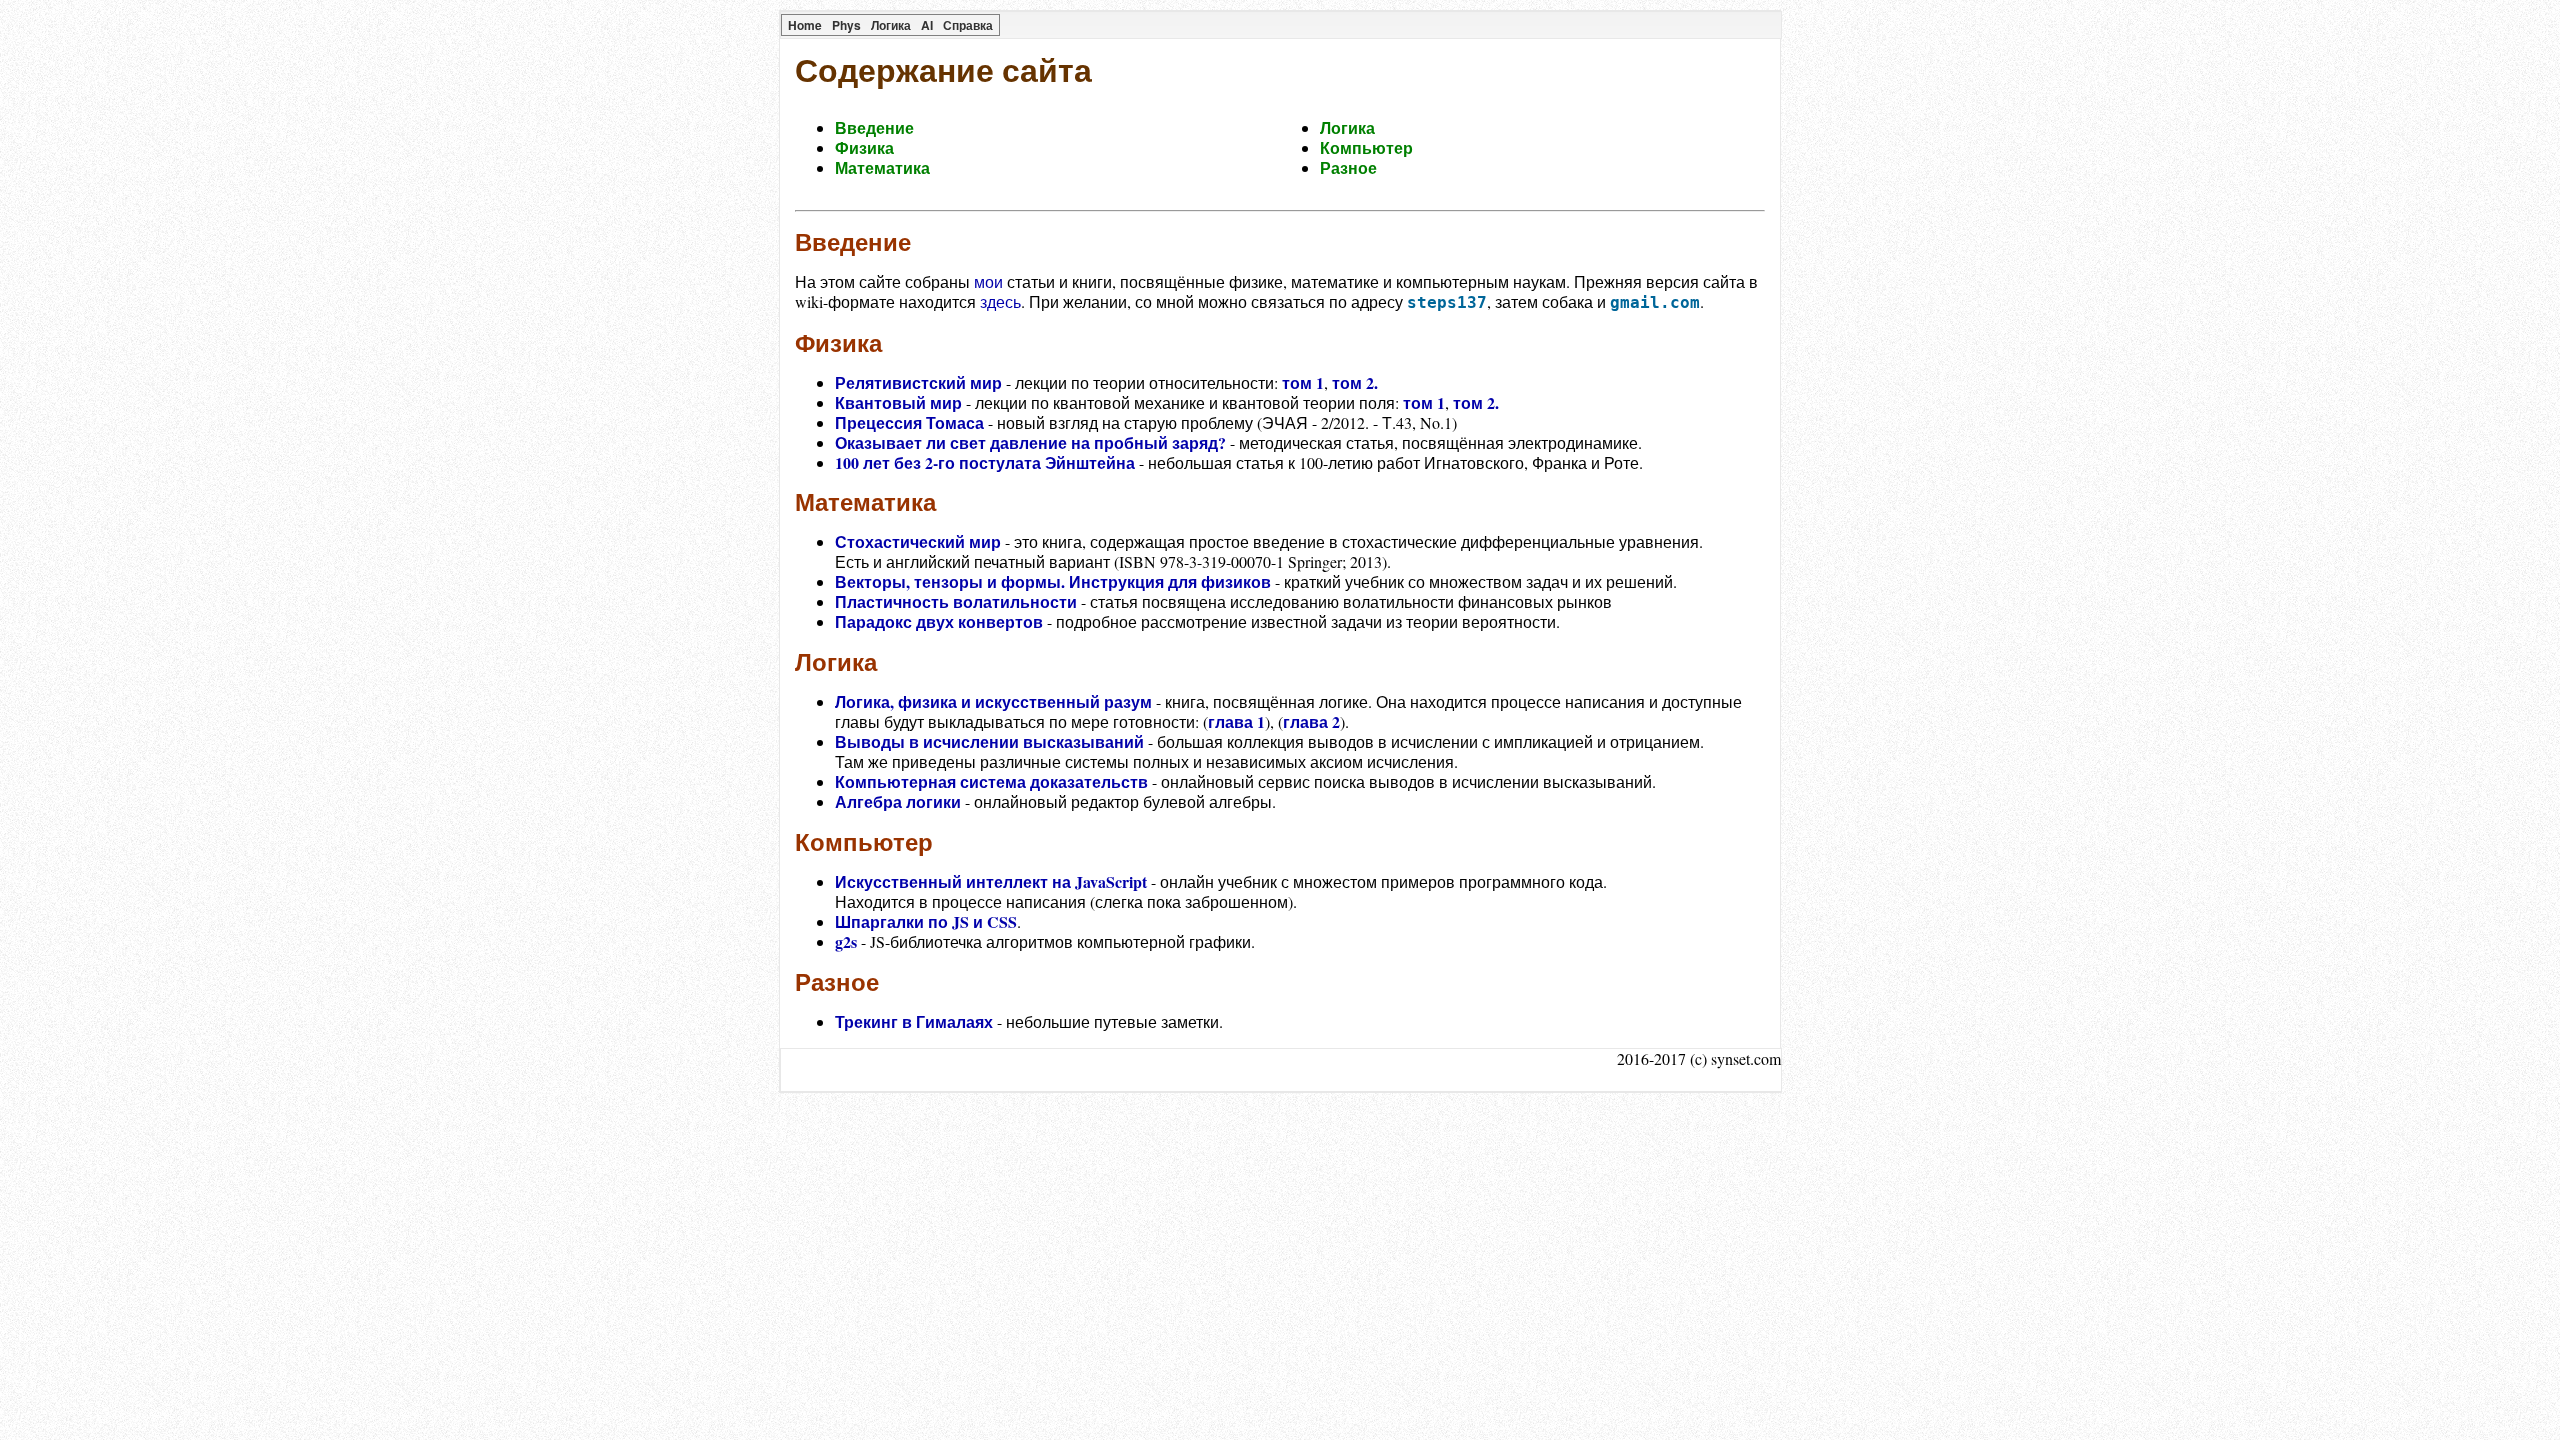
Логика (891, 25)
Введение (874, 127)
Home (805, 25)
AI (927, 25)
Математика (882, 167)
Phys (846, 25)
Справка (968, 25)
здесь (1000, 301)
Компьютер (1366, 147)
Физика (864, 147)
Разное (1348, 167)
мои (988, 281)
